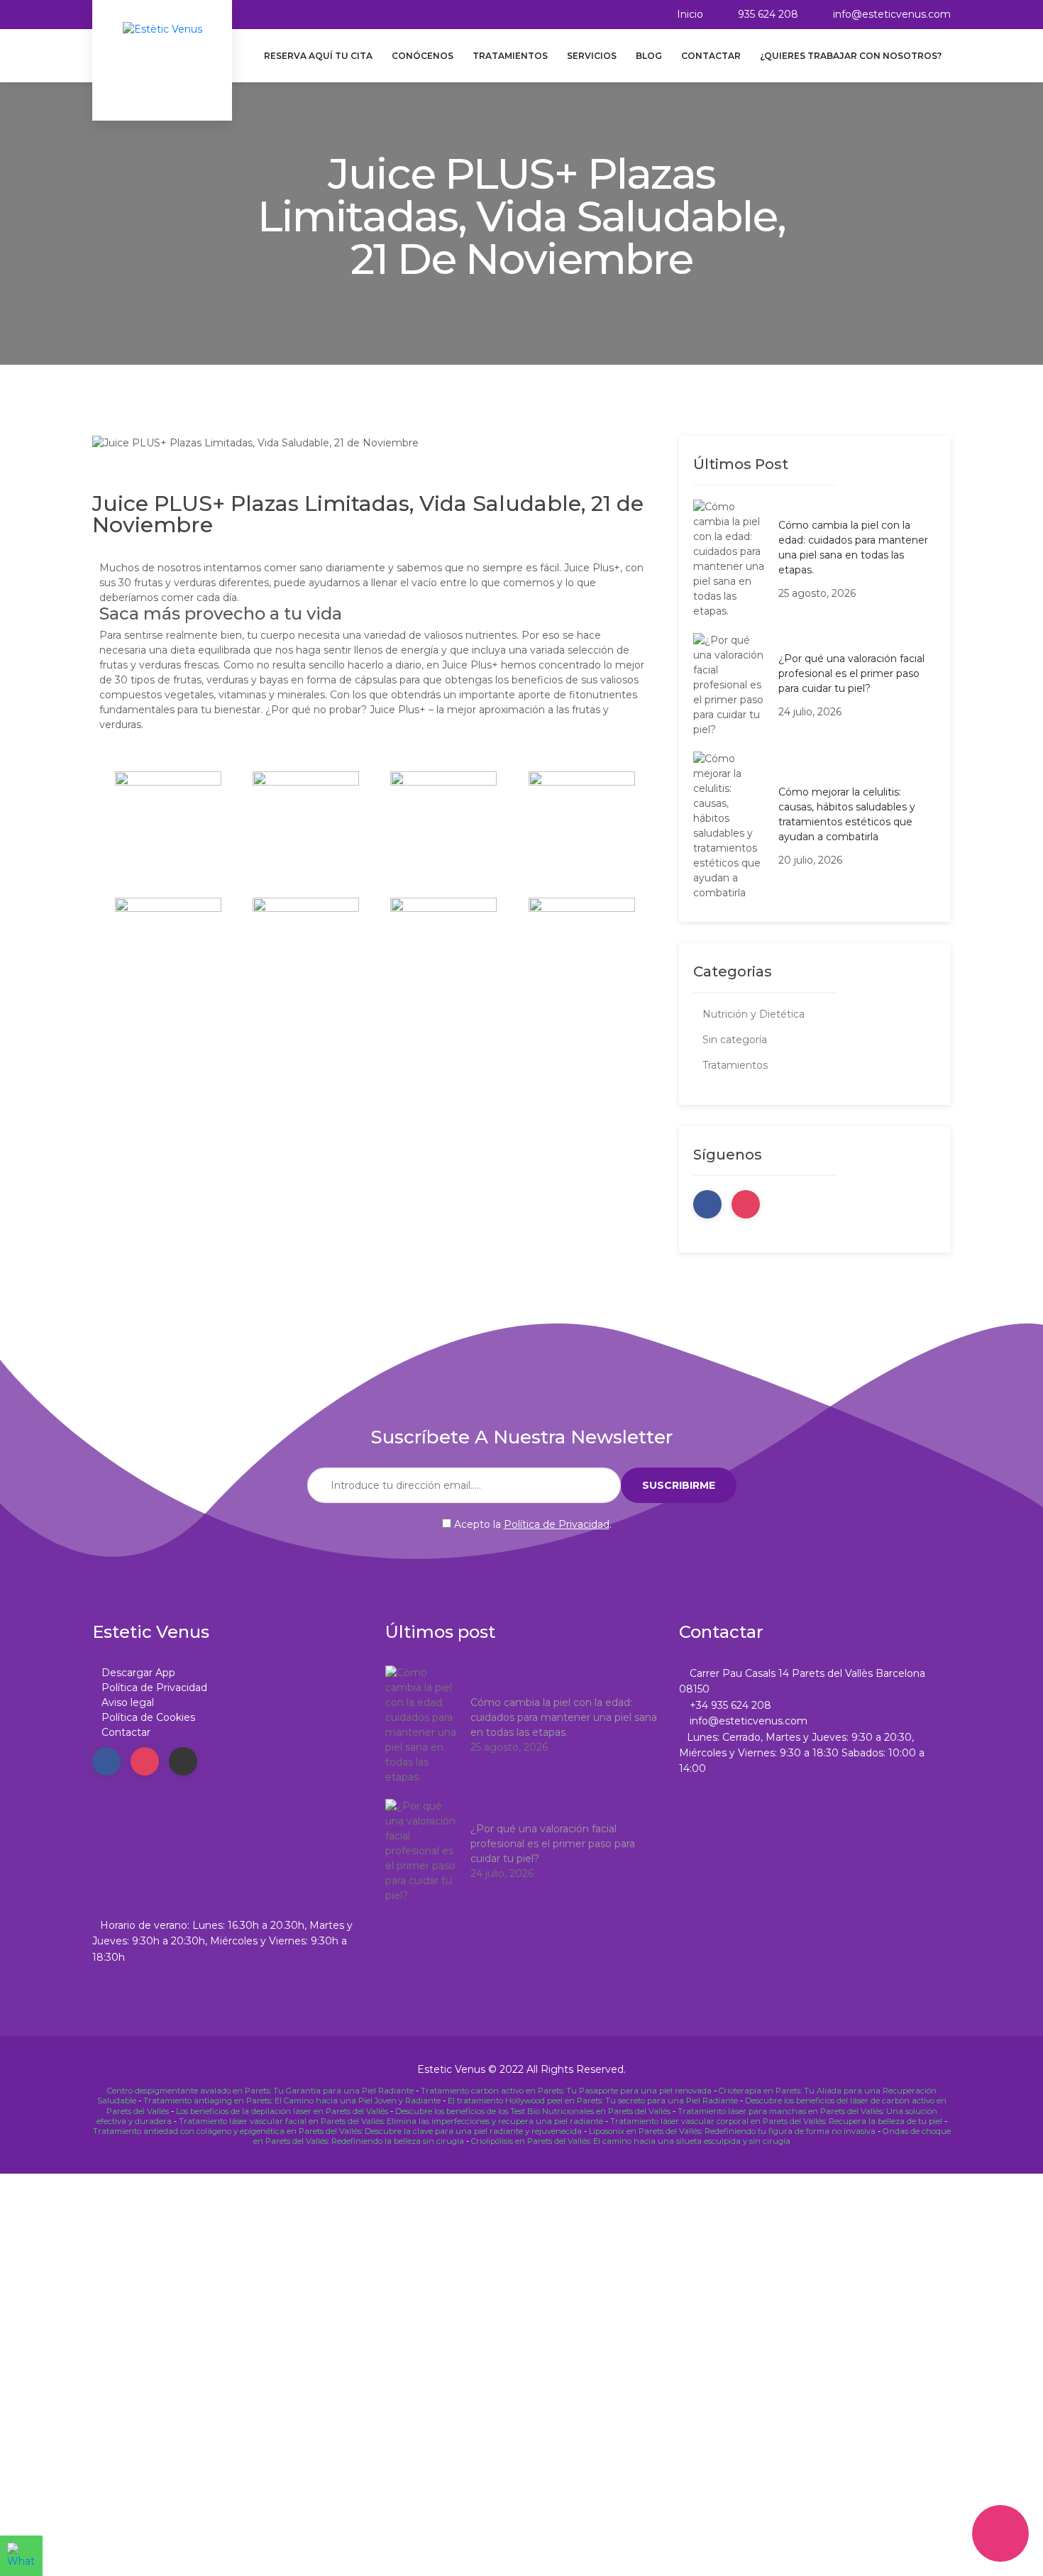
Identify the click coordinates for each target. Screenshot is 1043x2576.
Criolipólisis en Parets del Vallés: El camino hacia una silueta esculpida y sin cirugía (631, 2141)
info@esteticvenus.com (892, 14)
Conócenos (423, 56)
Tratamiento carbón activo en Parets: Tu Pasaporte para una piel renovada (566, 2091)
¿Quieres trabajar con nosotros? (851, 56)
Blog (649, 56)
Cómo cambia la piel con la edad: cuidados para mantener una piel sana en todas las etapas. (853, 547)
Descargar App (138, 1673)
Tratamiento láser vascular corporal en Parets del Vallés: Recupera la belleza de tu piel (776, 2121)
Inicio (690, 14)
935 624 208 (768, 14)
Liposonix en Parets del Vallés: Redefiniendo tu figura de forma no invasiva (732, 2131)
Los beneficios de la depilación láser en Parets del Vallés (282, 2111)
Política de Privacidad (557, 1524)
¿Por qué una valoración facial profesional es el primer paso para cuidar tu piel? (851, 673)
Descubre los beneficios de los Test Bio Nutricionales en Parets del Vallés (533, 2111)
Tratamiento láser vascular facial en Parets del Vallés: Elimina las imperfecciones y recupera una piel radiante (391, 2121)
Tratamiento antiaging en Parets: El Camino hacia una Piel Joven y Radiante (292, 2101)
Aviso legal (128, 1702)
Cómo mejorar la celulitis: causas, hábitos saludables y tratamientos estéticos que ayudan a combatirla (847, 814)
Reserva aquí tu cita (318, 56)
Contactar (711, 56)
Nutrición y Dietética (754, 1014)
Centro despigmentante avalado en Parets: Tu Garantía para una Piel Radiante (260, 2091)
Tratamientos (510, 56)
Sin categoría (735, 1040)
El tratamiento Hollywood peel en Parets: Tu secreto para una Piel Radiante (593, 2101)
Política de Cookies (148, 1717)
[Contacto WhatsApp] (21, 2556)
